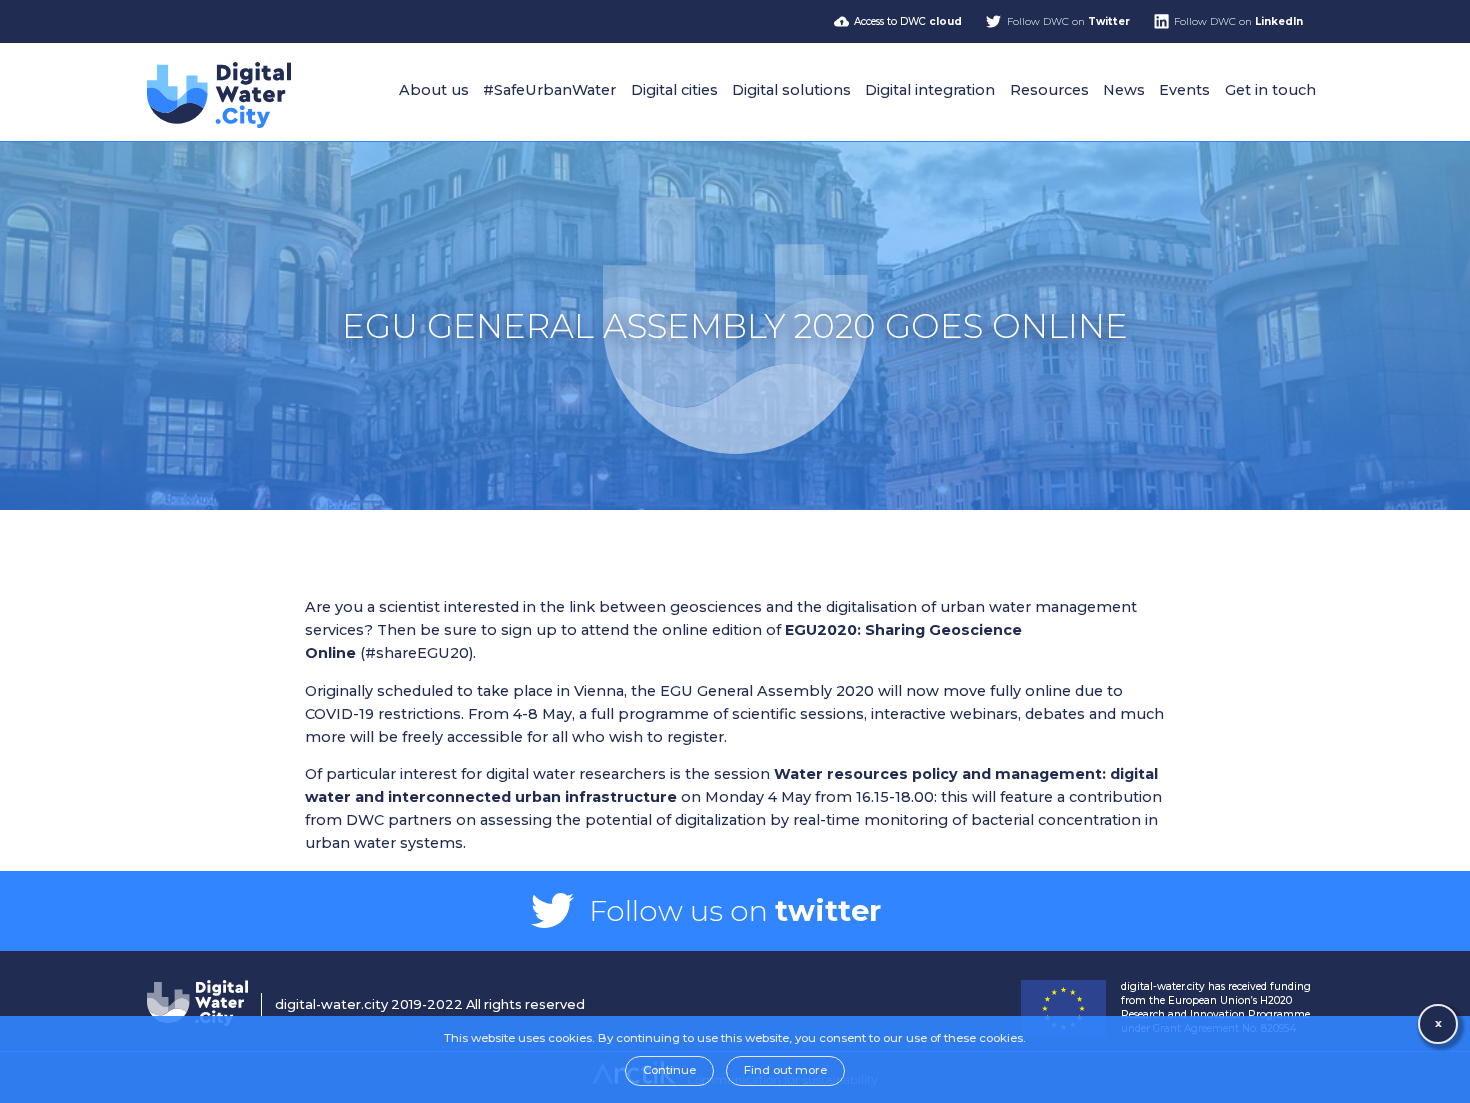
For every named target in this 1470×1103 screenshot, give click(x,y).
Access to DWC (908, 21)
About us (434, 90)
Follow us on (735, 910)
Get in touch (1270, 90)
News (1124, 90)
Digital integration (930, 90)
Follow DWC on (1068, 21)
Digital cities (674, 90)
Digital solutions (791, 90)
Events (1184, 90)
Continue (669, 1070)
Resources (1049, 90)
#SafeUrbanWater (549, 90)
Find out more (785, 1070)
